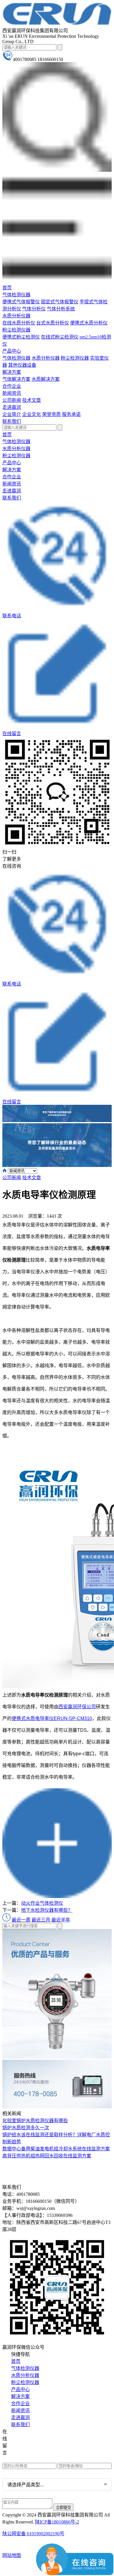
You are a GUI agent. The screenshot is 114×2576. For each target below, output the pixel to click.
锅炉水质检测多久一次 (26, 2128)
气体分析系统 (61, 309)
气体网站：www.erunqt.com (34, 2450)
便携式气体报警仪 (21, 302)
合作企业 (12, 386)
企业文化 (32, 414)
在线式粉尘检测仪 (60, 337)
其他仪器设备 (22, 365)
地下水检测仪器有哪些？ (47, 1910)
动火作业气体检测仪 (42, 1903)
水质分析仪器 (16, 316)
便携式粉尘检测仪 (21, 337)
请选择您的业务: (19, 2473)
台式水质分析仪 (53, 323)
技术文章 (32, 400)
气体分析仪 (34, 309)
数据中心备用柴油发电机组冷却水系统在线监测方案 (56, 2149)
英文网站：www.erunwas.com (36, 2459)
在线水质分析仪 (19, 323)
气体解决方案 (16, 379)
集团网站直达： (24, 2433)
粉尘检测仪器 (16, 330)
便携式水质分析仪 (89, 323)
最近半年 (61, 1920)
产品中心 (12, 351)
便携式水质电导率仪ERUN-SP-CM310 (52, 1718)
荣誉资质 (51, 414)
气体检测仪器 (16, 295)
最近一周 (21, 1920)
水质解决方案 (46, 379)
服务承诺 (71, 414)
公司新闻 (12, 400)
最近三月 (41, 1920)
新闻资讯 (12, 393)
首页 (7, 288)
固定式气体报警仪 (60, 302)
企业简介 (12, 414)
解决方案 (12, 372)
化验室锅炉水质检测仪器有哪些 (35, 2121)
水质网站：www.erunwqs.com (36, 2441)
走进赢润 (12, 407)
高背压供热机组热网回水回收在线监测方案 (47, 2156)
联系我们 (12, 421)
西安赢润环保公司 (77, 1707)
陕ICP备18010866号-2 (57, 2522)
